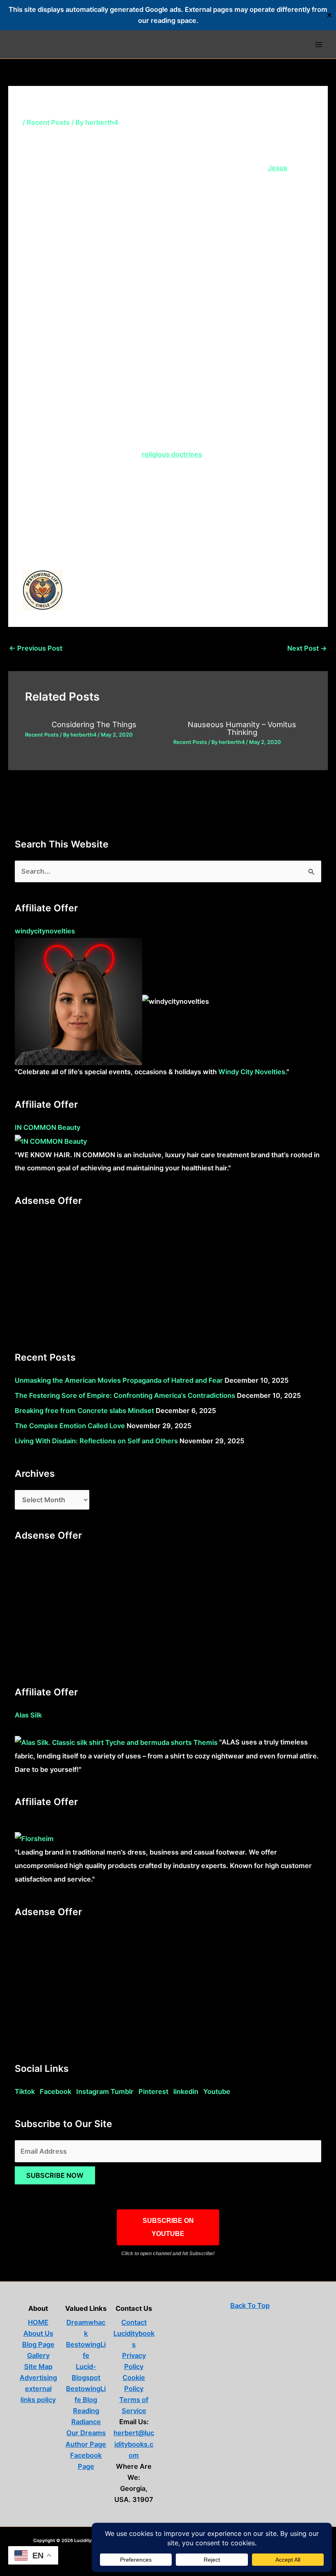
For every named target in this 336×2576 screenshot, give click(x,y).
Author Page (86, 2444)
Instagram (93, 2091)
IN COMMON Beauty (48, 1127)
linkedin (186, 2091)
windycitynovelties (45, 931)
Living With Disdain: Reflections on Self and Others (96, 1441)
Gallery (38, 2355)
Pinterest (153, 2091)
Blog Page (38, 2344)
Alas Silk (28, 1715)
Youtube (217, 2091)
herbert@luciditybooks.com (134, 2444)
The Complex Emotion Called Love (70, 1426)
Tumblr (122, 2091)
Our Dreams (86, 2433)
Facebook (56, 2091)
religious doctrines (172, 454)
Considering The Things (94, 724)
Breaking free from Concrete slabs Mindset (84, 1411)
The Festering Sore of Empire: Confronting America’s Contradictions (125, 1395)
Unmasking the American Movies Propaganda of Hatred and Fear (119, 1380)
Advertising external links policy (38, 2389)
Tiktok (25, 2091)
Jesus (278, 168)
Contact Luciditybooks (134, 2333)
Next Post (307, 648)
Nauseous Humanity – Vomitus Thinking (242, 728)
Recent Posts (48, 122)
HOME (38, 2322)
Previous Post (36, 648)
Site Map (38, 2366)
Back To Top (250, 2306)
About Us (38, 2333)
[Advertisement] (168, 1274)
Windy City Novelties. (252, 1072)
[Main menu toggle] (319, 44)
